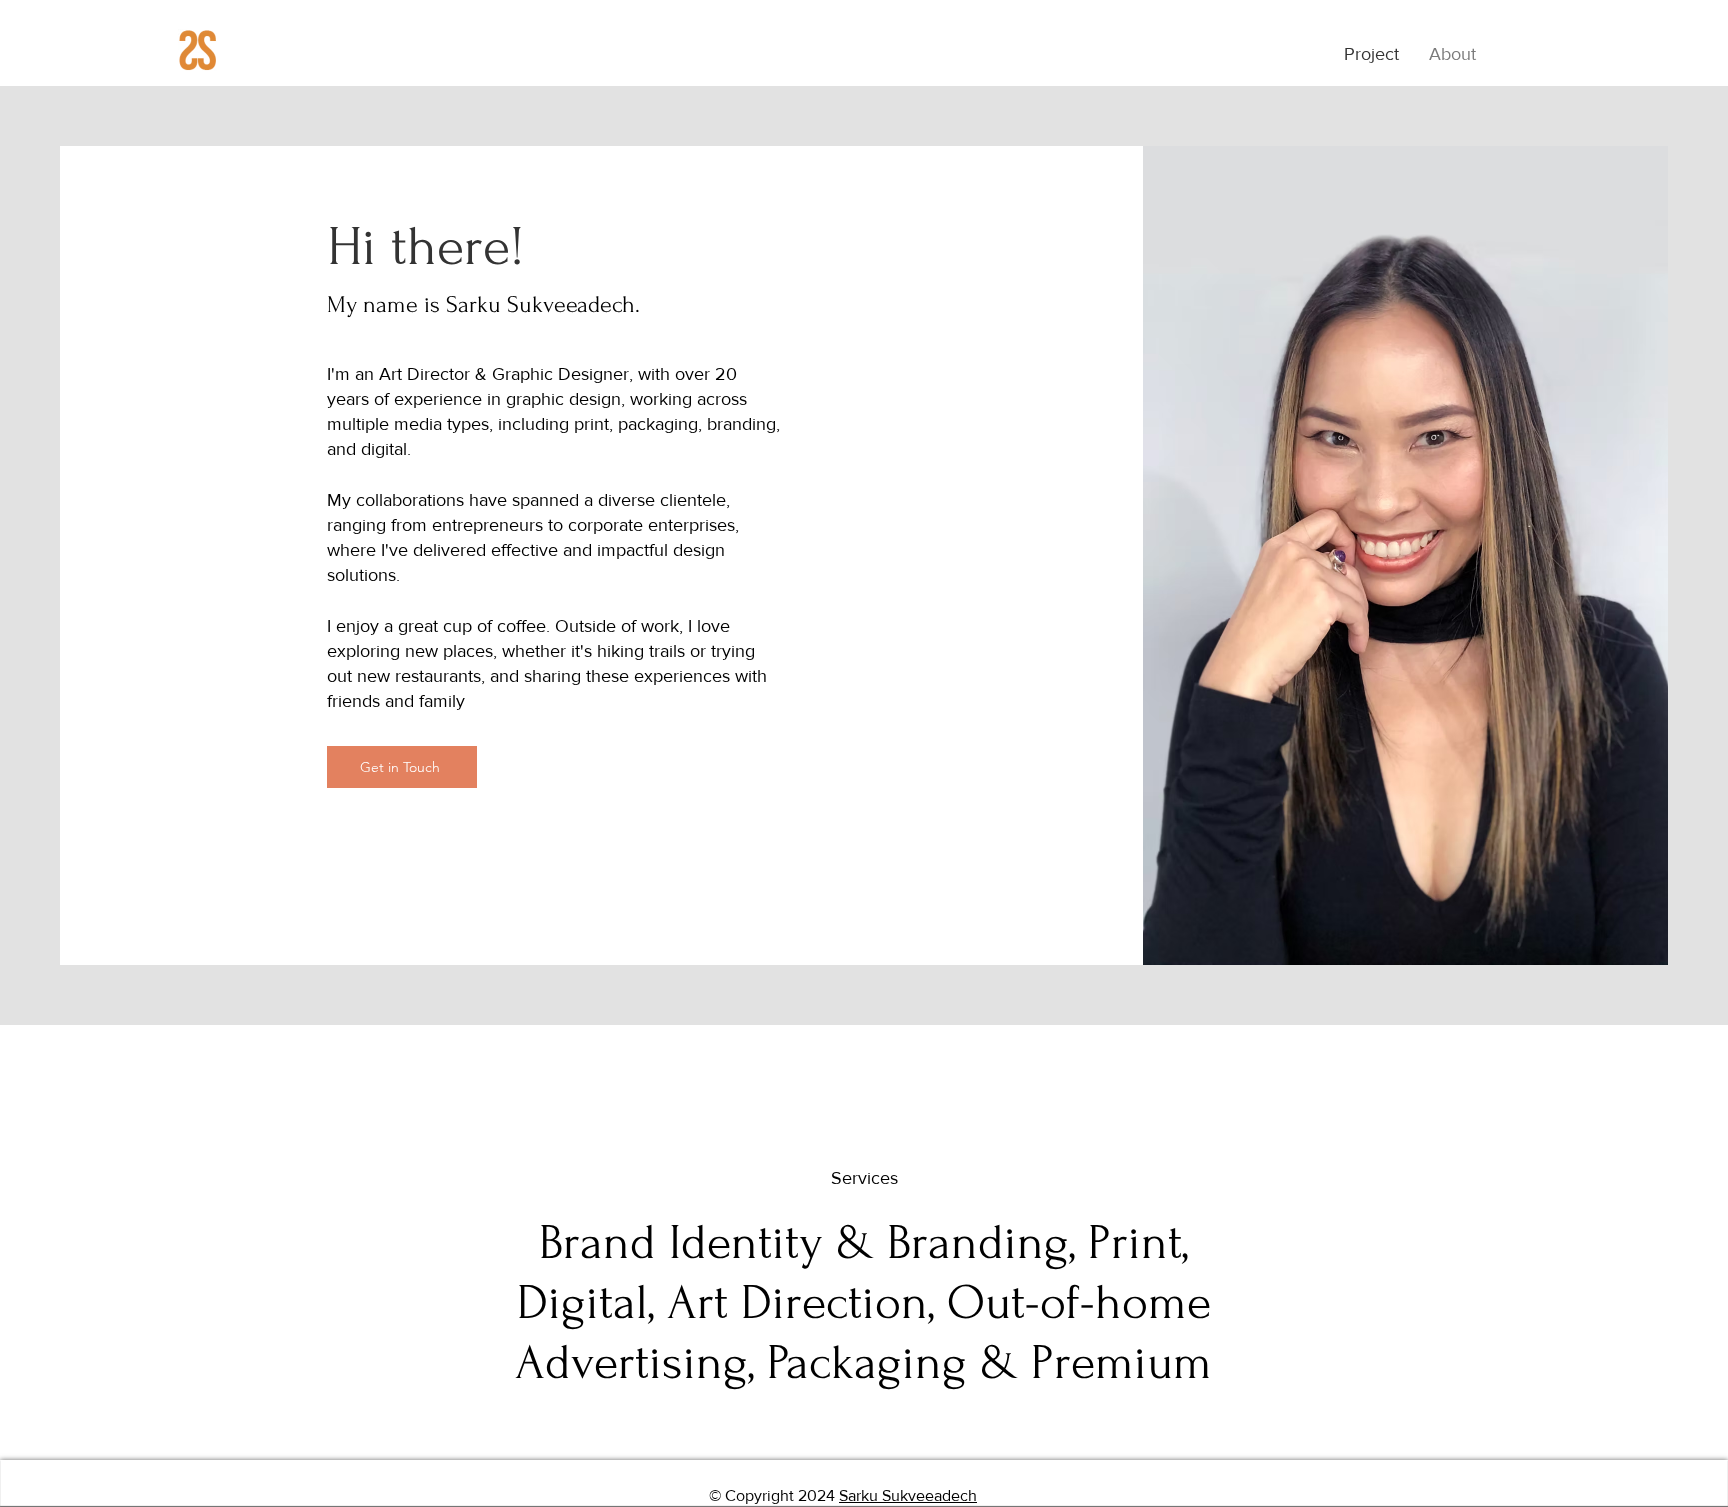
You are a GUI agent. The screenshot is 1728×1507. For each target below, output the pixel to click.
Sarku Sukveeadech (908, 1495)
